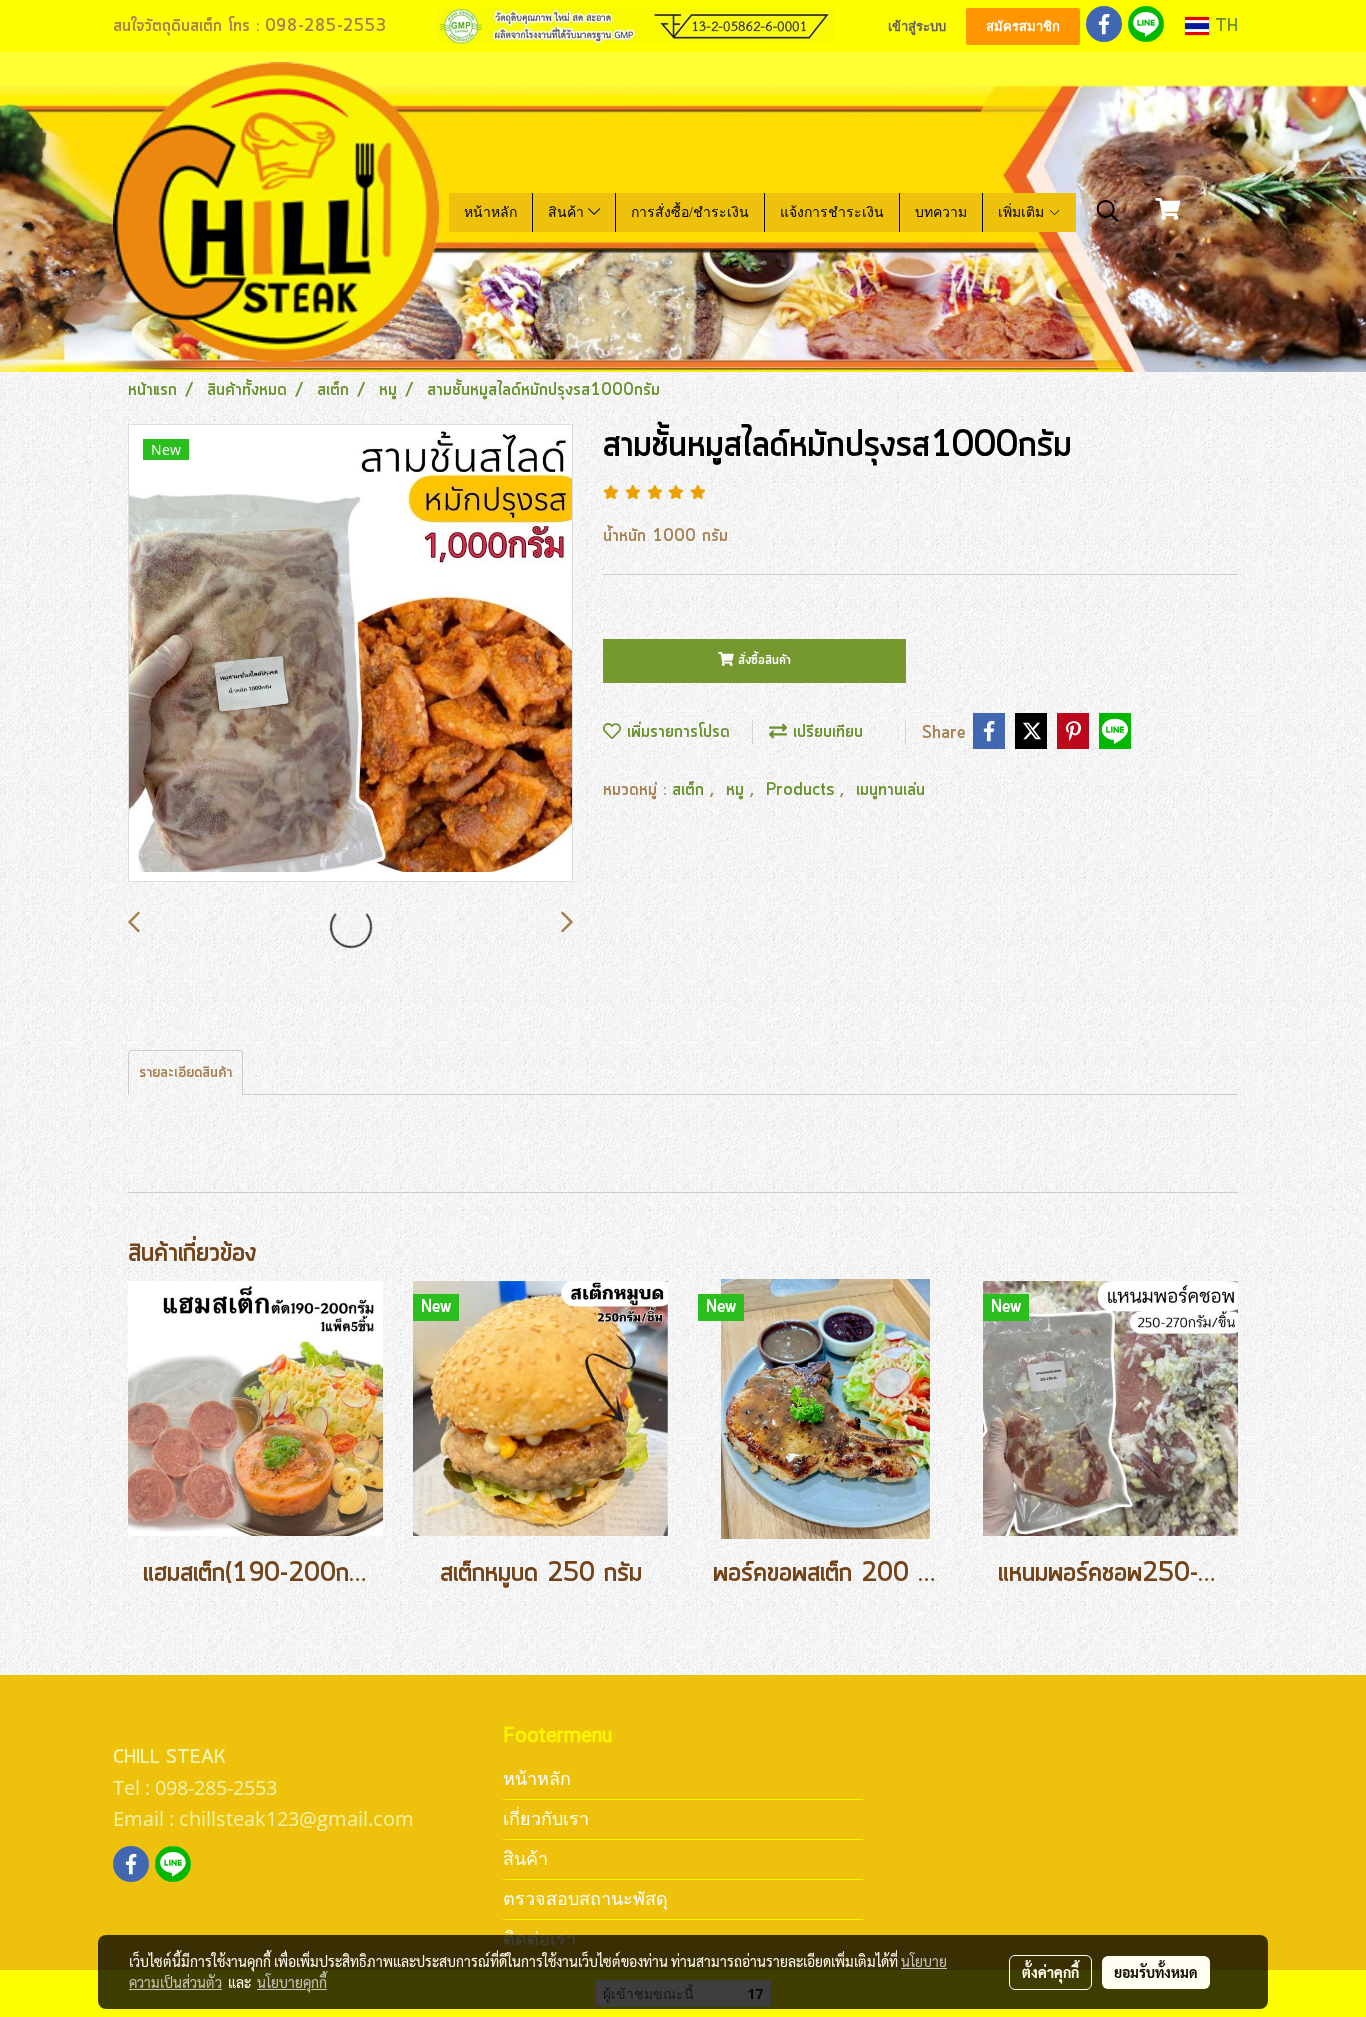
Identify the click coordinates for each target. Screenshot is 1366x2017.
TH (1223, 26)
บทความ (941, 212)
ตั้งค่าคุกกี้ (1050, 1972)
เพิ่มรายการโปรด (675, 732)
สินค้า (568, 212)
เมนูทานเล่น (890, 790)
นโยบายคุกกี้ (292, 1982)
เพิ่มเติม (1023, 212)
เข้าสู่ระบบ (917, 26)
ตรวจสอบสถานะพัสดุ (585, 1898)
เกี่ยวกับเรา (546, 1818)
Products (803, 790)
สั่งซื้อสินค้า (762, 660)
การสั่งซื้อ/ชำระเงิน (690, 212)
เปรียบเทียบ (825, 732)
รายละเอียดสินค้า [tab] (185, 1073)
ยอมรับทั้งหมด (1156, 1972)
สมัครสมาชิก (1023, 26)
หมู (738, 790)
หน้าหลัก (490, 212)
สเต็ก (691, 790)
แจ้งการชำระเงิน (832, 212)
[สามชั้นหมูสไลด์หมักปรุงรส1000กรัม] (350, 654)
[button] (1108, 212)
